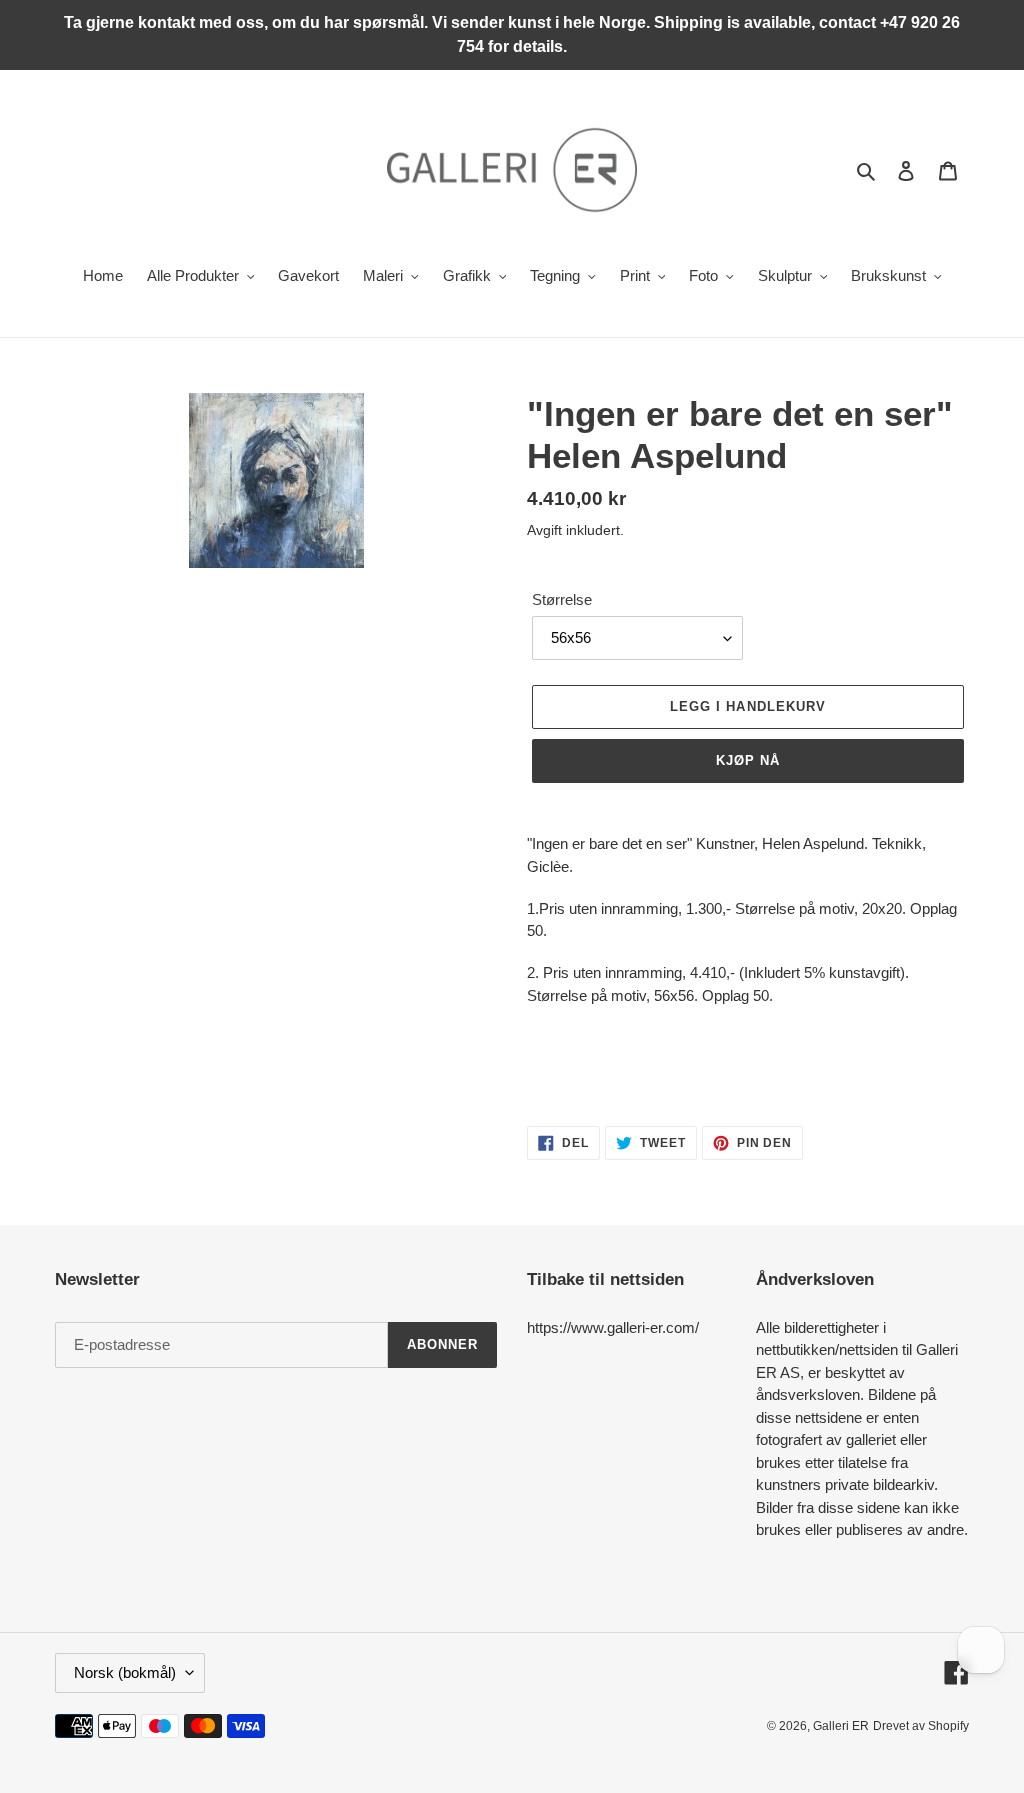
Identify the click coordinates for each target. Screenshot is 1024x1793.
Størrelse (562, 599)
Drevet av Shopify (921, 1726)
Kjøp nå (748, 760)
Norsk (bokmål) (125, 1672)
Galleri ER (841, 1726)
